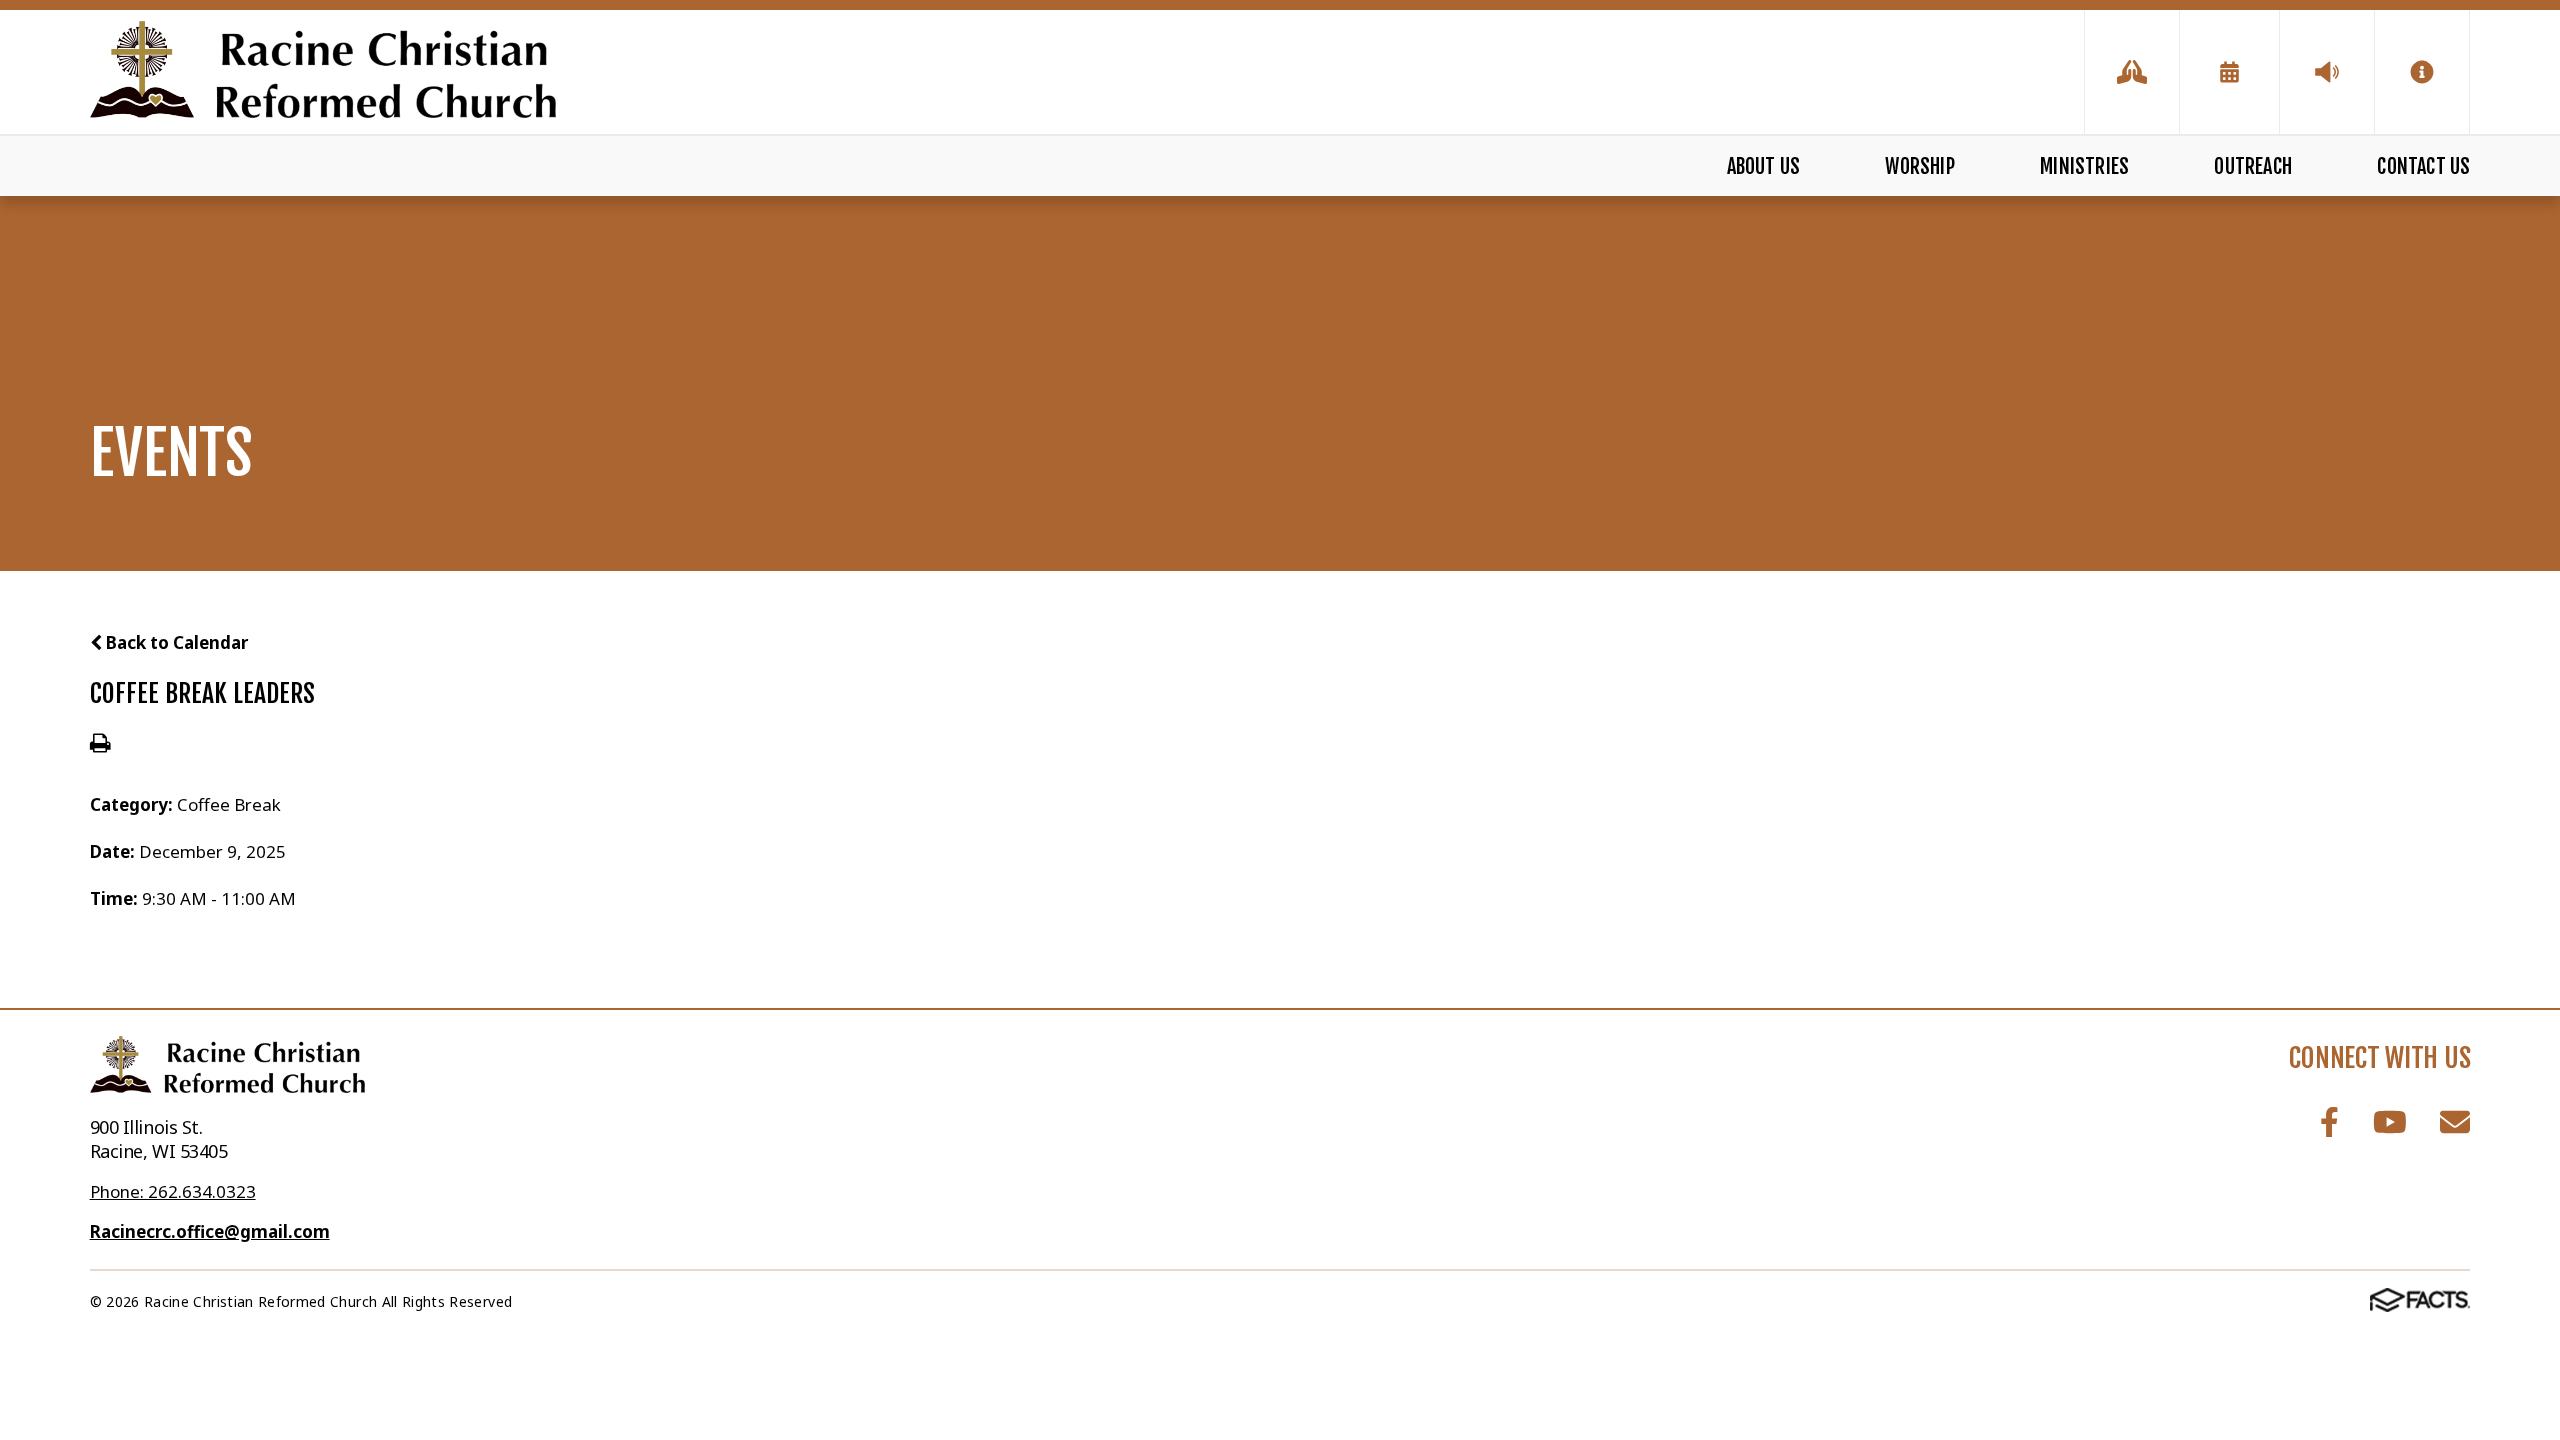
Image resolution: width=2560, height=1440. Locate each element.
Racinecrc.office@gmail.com (210, 1231)
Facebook (2329, 1121)
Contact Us (2423, 166)
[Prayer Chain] (2132, 72)
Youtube (2389, 1121)
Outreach (2253, 166)
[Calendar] (2229, 72)
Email (2455, 1121)
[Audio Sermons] (2327, 72)
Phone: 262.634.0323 (173, 1191)
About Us (1764, 166)
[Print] (100, 744)
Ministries (2084, 166)
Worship (1919, 166)
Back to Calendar (175, 642)
